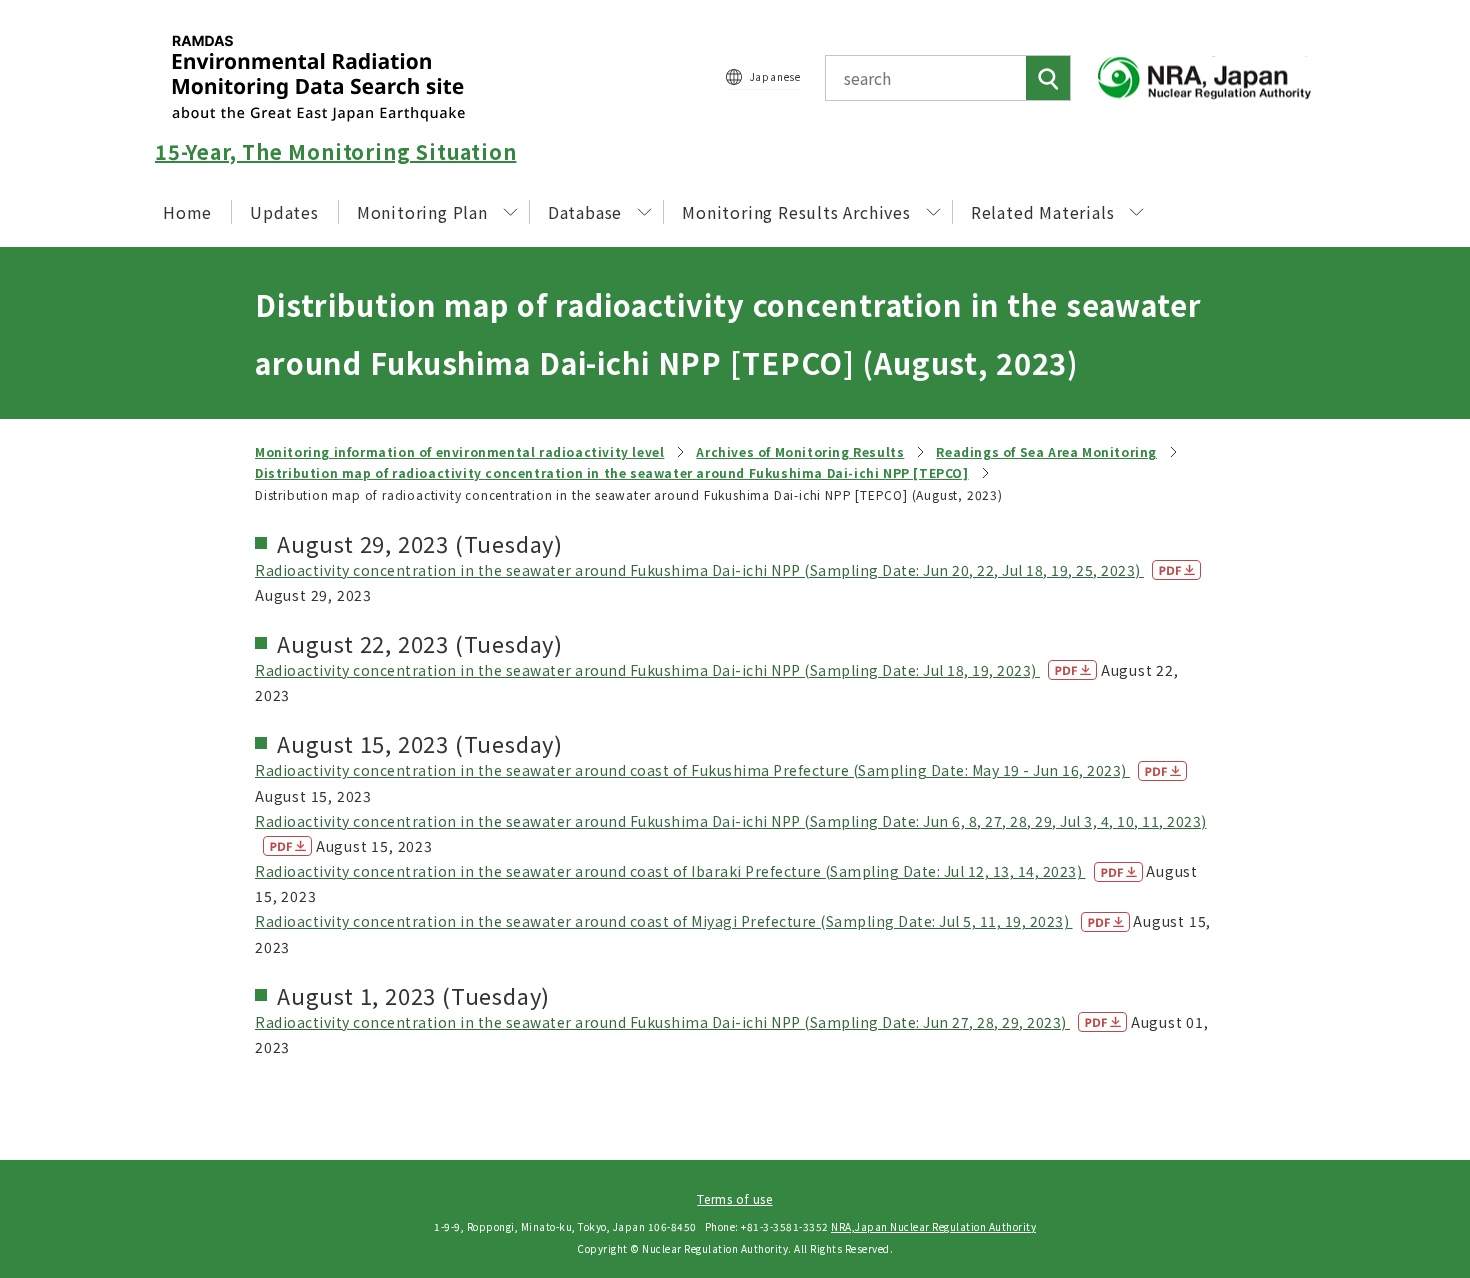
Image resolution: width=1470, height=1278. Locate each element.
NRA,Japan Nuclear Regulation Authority (933, 1226)
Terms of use (734, 1198)
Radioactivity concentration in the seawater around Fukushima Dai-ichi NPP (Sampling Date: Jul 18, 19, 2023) (647, 670)
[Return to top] (1404, 1081)
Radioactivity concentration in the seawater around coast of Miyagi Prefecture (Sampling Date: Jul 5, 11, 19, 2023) (664, 921)
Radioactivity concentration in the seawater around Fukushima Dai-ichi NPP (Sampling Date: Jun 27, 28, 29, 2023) (662, 1022)
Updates (284, 212)
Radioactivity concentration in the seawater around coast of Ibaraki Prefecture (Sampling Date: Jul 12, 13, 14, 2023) (670, 871)
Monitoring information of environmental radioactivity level (459, 451)
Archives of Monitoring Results (800, 451)
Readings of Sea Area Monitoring (1046, 451)
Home (187, 212)
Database (585, 212)
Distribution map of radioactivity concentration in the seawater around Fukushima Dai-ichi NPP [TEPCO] (612, 472)
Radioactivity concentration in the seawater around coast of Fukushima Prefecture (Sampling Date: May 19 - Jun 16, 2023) (692, 770)
